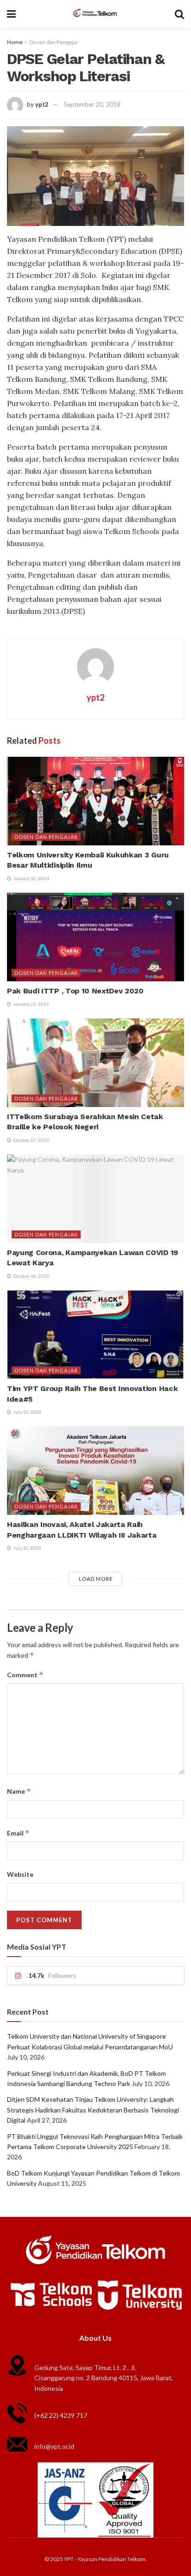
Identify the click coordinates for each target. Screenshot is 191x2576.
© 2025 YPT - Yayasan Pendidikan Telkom (95, 2559)
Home (15, 42)
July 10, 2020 (27, 1412)
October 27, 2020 (31, 1140)
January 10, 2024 (31, 878)
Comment (25, 1675)
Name (19, 1791)
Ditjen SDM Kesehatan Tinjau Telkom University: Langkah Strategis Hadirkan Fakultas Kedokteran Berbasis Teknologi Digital (93, 2110)
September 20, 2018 (92, 104)
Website (20, 1874)
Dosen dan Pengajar (54, 42)
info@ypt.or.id (54, 2446)
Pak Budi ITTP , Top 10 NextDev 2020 (75, 991)
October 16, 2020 (31, 1276)
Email (18, 1833)
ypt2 (42, 104)
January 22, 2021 (31, 1004)
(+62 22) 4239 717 (61, 2415)
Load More (96, 1579)
